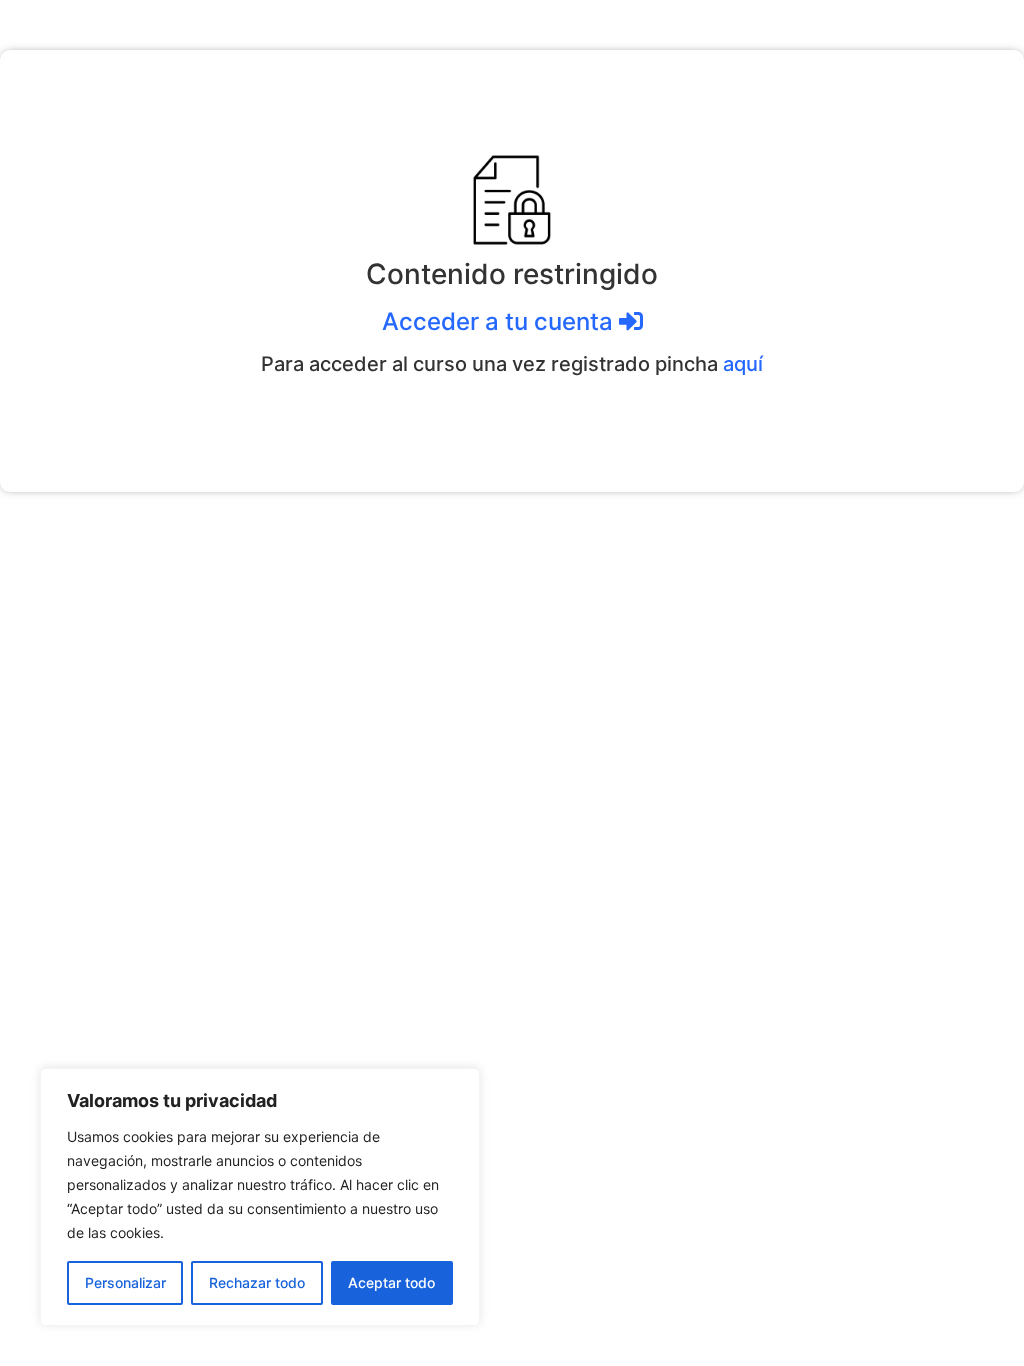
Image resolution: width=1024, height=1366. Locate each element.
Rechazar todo (257, 1282)
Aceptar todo (391, 1282)
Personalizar (125, 1282)
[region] (260, 1197)
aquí (743, 364)
